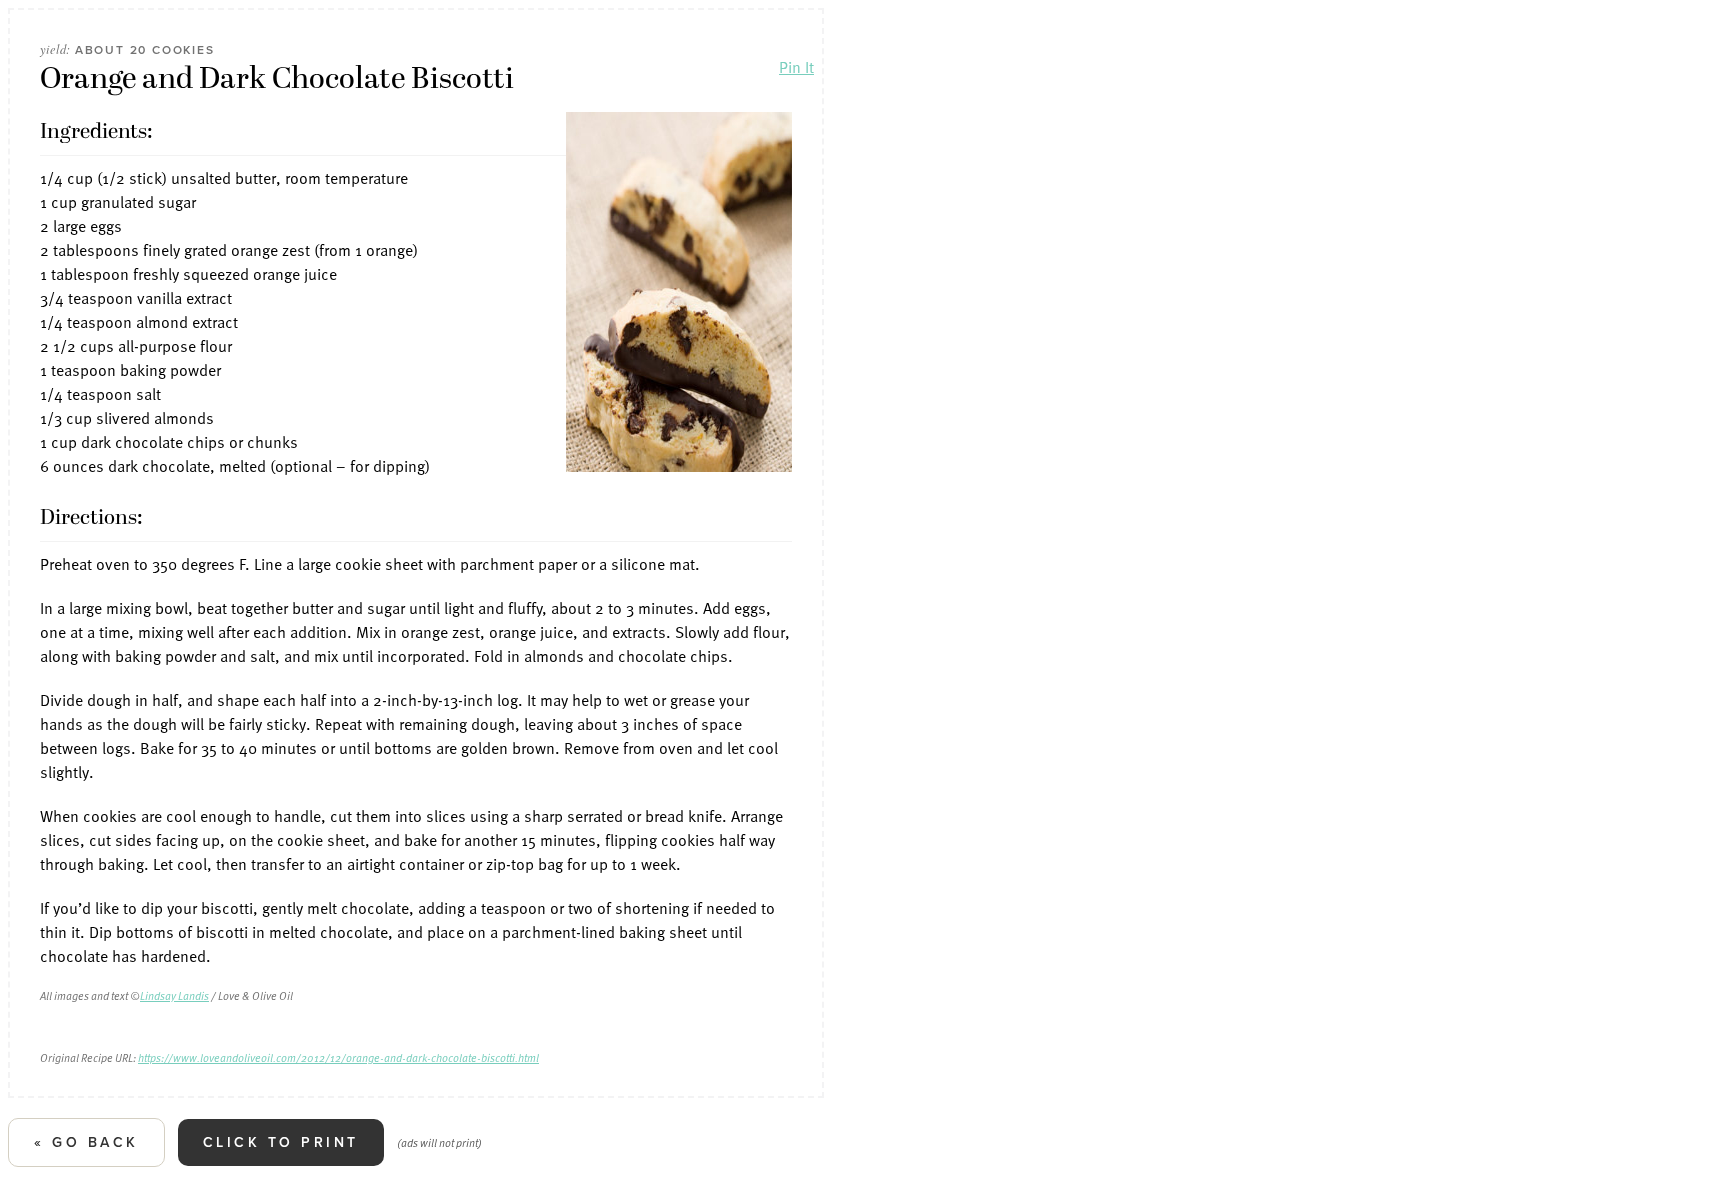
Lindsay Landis (174, 995)
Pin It (796, 67)
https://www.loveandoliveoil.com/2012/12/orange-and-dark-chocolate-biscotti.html (338, 1057)
